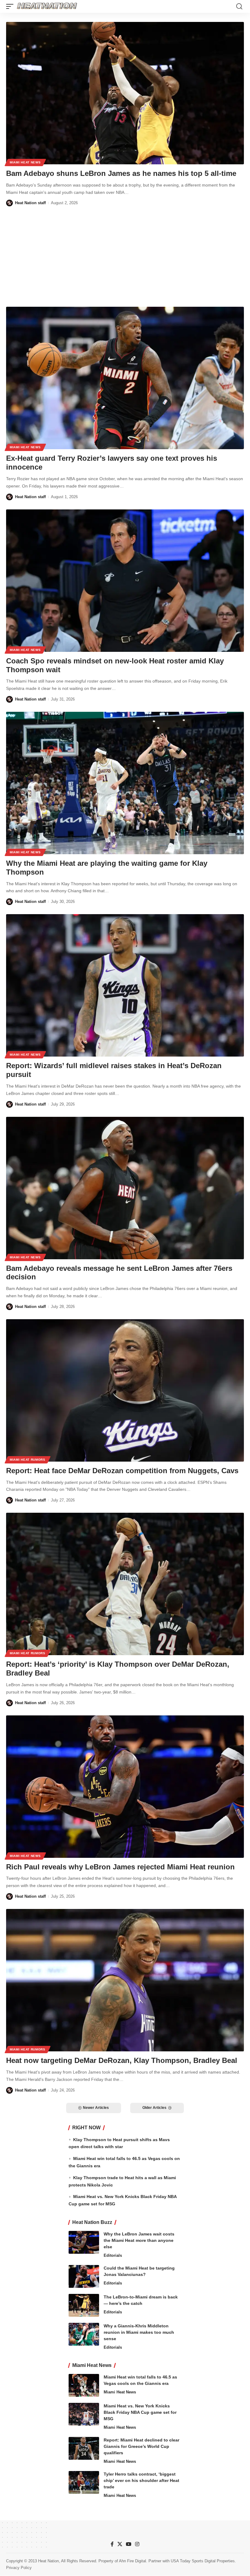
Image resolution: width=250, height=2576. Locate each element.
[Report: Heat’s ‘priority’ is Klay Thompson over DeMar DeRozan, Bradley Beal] (125, 1584)
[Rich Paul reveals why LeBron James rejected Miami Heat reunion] (125, 1787)
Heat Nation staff (30, 203)
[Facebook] (112, 2544)
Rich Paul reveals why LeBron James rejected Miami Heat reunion (120, 1867)
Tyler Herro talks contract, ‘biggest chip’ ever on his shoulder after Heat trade (141, 2480)
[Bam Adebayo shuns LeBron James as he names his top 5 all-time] (125, 93)
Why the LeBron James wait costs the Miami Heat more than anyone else (139, 2240)
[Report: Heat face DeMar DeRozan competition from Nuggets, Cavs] (125, 1390)
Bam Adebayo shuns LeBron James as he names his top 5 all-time (121, 173)
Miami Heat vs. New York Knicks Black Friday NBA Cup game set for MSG (140, 2412)
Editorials (113, 2255)
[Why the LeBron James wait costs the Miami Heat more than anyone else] (84, 2242)
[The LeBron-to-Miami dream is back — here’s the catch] (84, 2305)
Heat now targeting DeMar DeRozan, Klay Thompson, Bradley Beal (122, 2060)
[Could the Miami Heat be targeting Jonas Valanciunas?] (84, 2276)
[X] (120, 2544)
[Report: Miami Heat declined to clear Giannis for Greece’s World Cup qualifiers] (84, 2448)
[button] (11, 6)
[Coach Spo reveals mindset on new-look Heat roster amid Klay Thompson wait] (125, 581)
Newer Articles (96, 2108)
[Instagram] (137, 2544)
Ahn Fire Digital (132, 2561)
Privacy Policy (19, 2568)
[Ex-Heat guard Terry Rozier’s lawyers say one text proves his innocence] (125, 378)
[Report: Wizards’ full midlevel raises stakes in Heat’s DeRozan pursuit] (125, 985)
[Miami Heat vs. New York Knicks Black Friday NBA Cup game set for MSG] (84, 2414)
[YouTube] (129, 2544)
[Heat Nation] (47, 6)
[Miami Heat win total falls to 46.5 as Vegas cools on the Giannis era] (84, 2385)
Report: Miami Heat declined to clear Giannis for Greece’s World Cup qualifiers (141, 2446)
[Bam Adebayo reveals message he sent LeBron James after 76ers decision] (125, 1188)
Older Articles (154, 2108)
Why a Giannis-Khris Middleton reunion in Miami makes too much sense (139, 2332)
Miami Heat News (25, 162)
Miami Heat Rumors (28, 1460)
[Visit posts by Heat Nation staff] (9, 203)
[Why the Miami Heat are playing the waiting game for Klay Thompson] (125, 783)
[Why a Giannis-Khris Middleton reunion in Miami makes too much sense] (84, 2334)
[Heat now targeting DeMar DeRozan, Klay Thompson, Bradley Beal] (125, 1980)
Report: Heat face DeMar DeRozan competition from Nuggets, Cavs (122, 1471)
